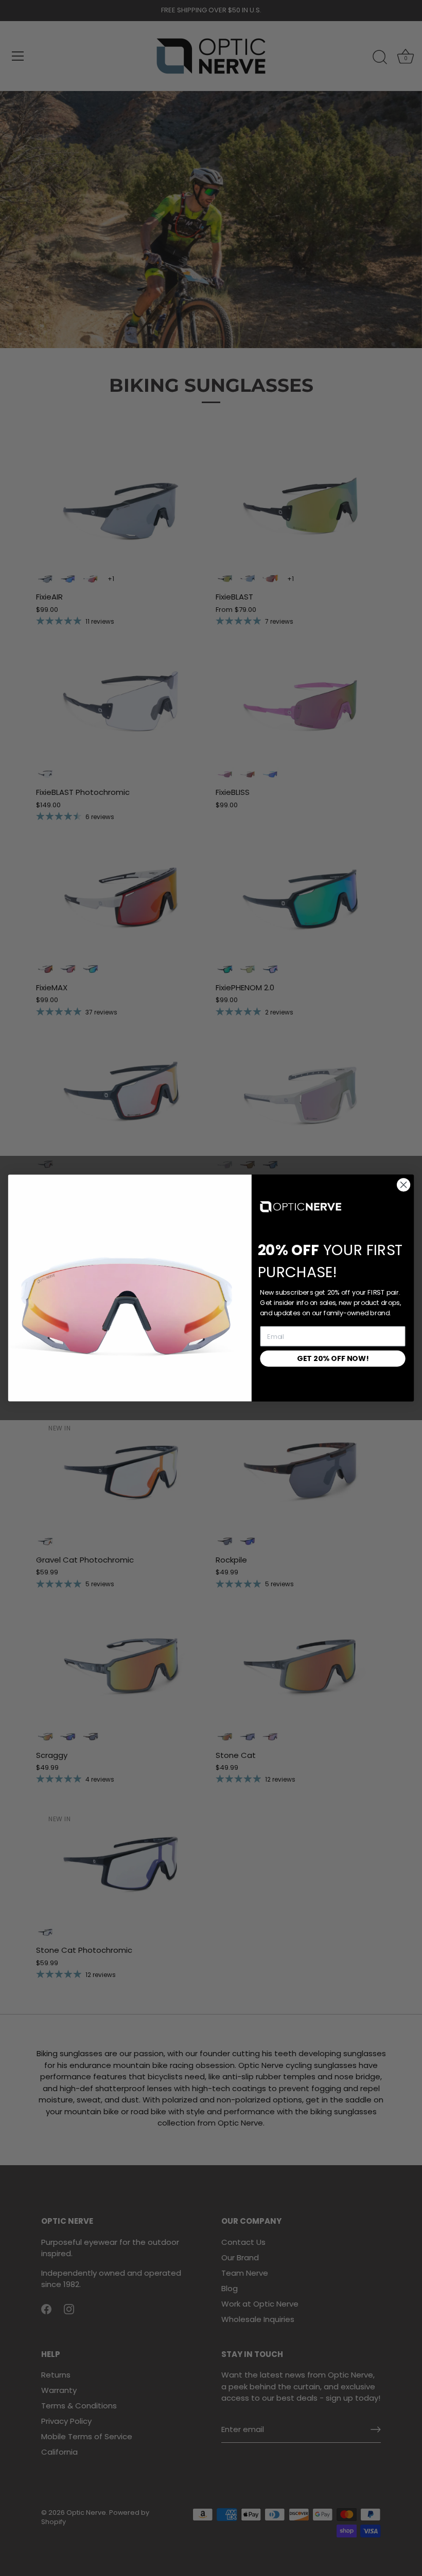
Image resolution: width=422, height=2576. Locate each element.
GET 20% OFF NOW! (333, 1358)
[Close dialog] (403, 1185)
